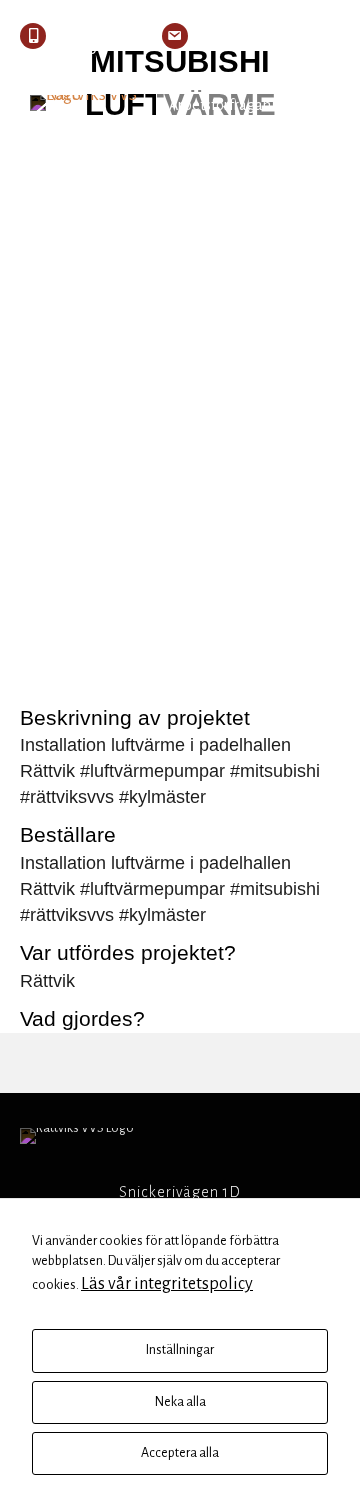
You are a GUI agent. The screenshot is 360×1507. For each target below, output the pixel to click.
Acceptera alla (180, 1453)
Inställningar (180, 1350)
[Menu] (317, 105)
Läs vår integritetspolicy (167, 1284)
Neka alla (180, 1402)
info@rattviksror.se (271, 36)
